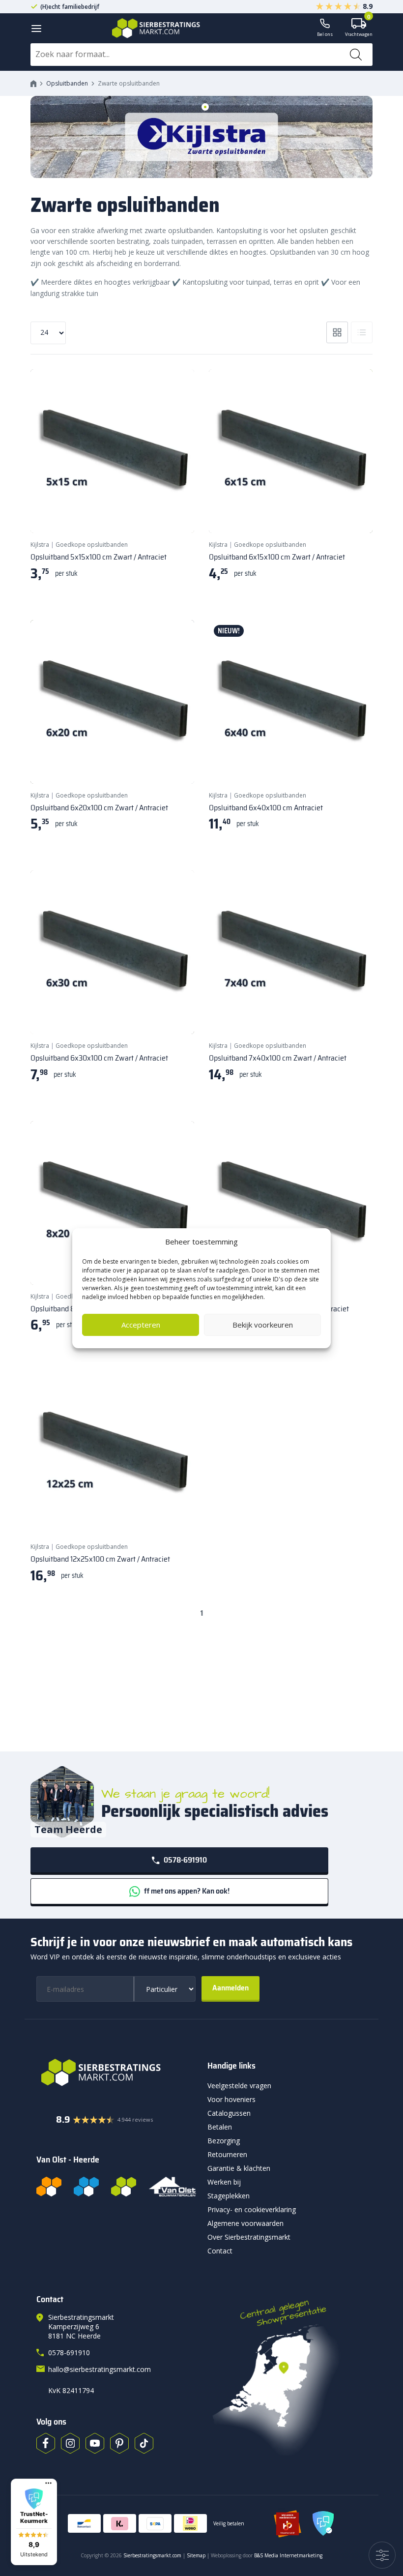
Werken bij (224, 2182)
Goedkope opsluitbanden (92, 545)
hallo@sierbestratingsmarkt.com (100, 2369)
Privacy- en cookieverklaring (252, 2209)
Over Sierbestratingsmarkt (249, 2237)
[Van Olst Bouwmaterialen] (173, 2187)
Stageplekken (229, 2196)
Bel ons (325, 34)
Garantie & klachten (239, 2168)
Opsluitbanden (67, 83)
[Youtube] (95, 2443)
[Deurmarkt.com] (86, 2187)
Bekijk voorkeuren (263, 1325)
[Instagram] (70, 2443)
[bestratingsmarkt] (116, 2073)
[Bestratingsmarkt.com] (49, 2187)
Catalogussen (229, 2113)
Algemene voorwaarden (245, 2223)
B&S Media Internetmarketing (288, 2555)
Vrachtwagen (359, 28)
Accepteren (141, 1325)
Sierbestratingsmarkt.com (152, 2555)
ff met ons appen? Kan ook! (186, 1891)
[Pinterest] (119, 2443)
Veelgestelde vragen (239, 2086)
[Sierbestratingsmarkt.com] (124, 2187)
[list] (362, 332)
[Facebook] (46, 2443)
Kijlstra (40, 545)
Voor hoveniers (231, 2099)
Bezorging (224, 2141)
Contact (220, 2251)
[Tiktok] (144, 2443)
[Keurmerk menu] (48, 2483)
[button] (34, 2522)
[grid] (337, 332)
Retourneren (227, 2154)
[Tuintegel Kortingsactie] (175, 513)
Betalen (220, 2127)
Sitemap (196, 2555)
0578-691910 (185, 1860)
